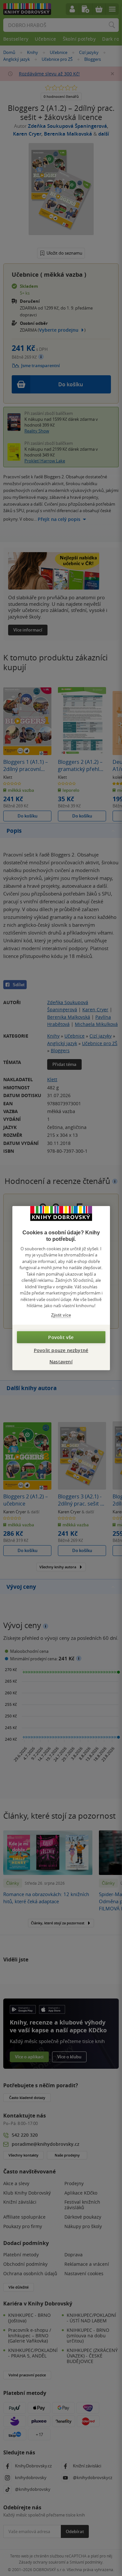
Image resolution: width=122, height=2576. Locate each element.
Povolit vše (61, 1337)
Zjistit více (61, 1315)
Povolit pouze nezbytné (61, 1350)
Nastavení (61, 1362)
